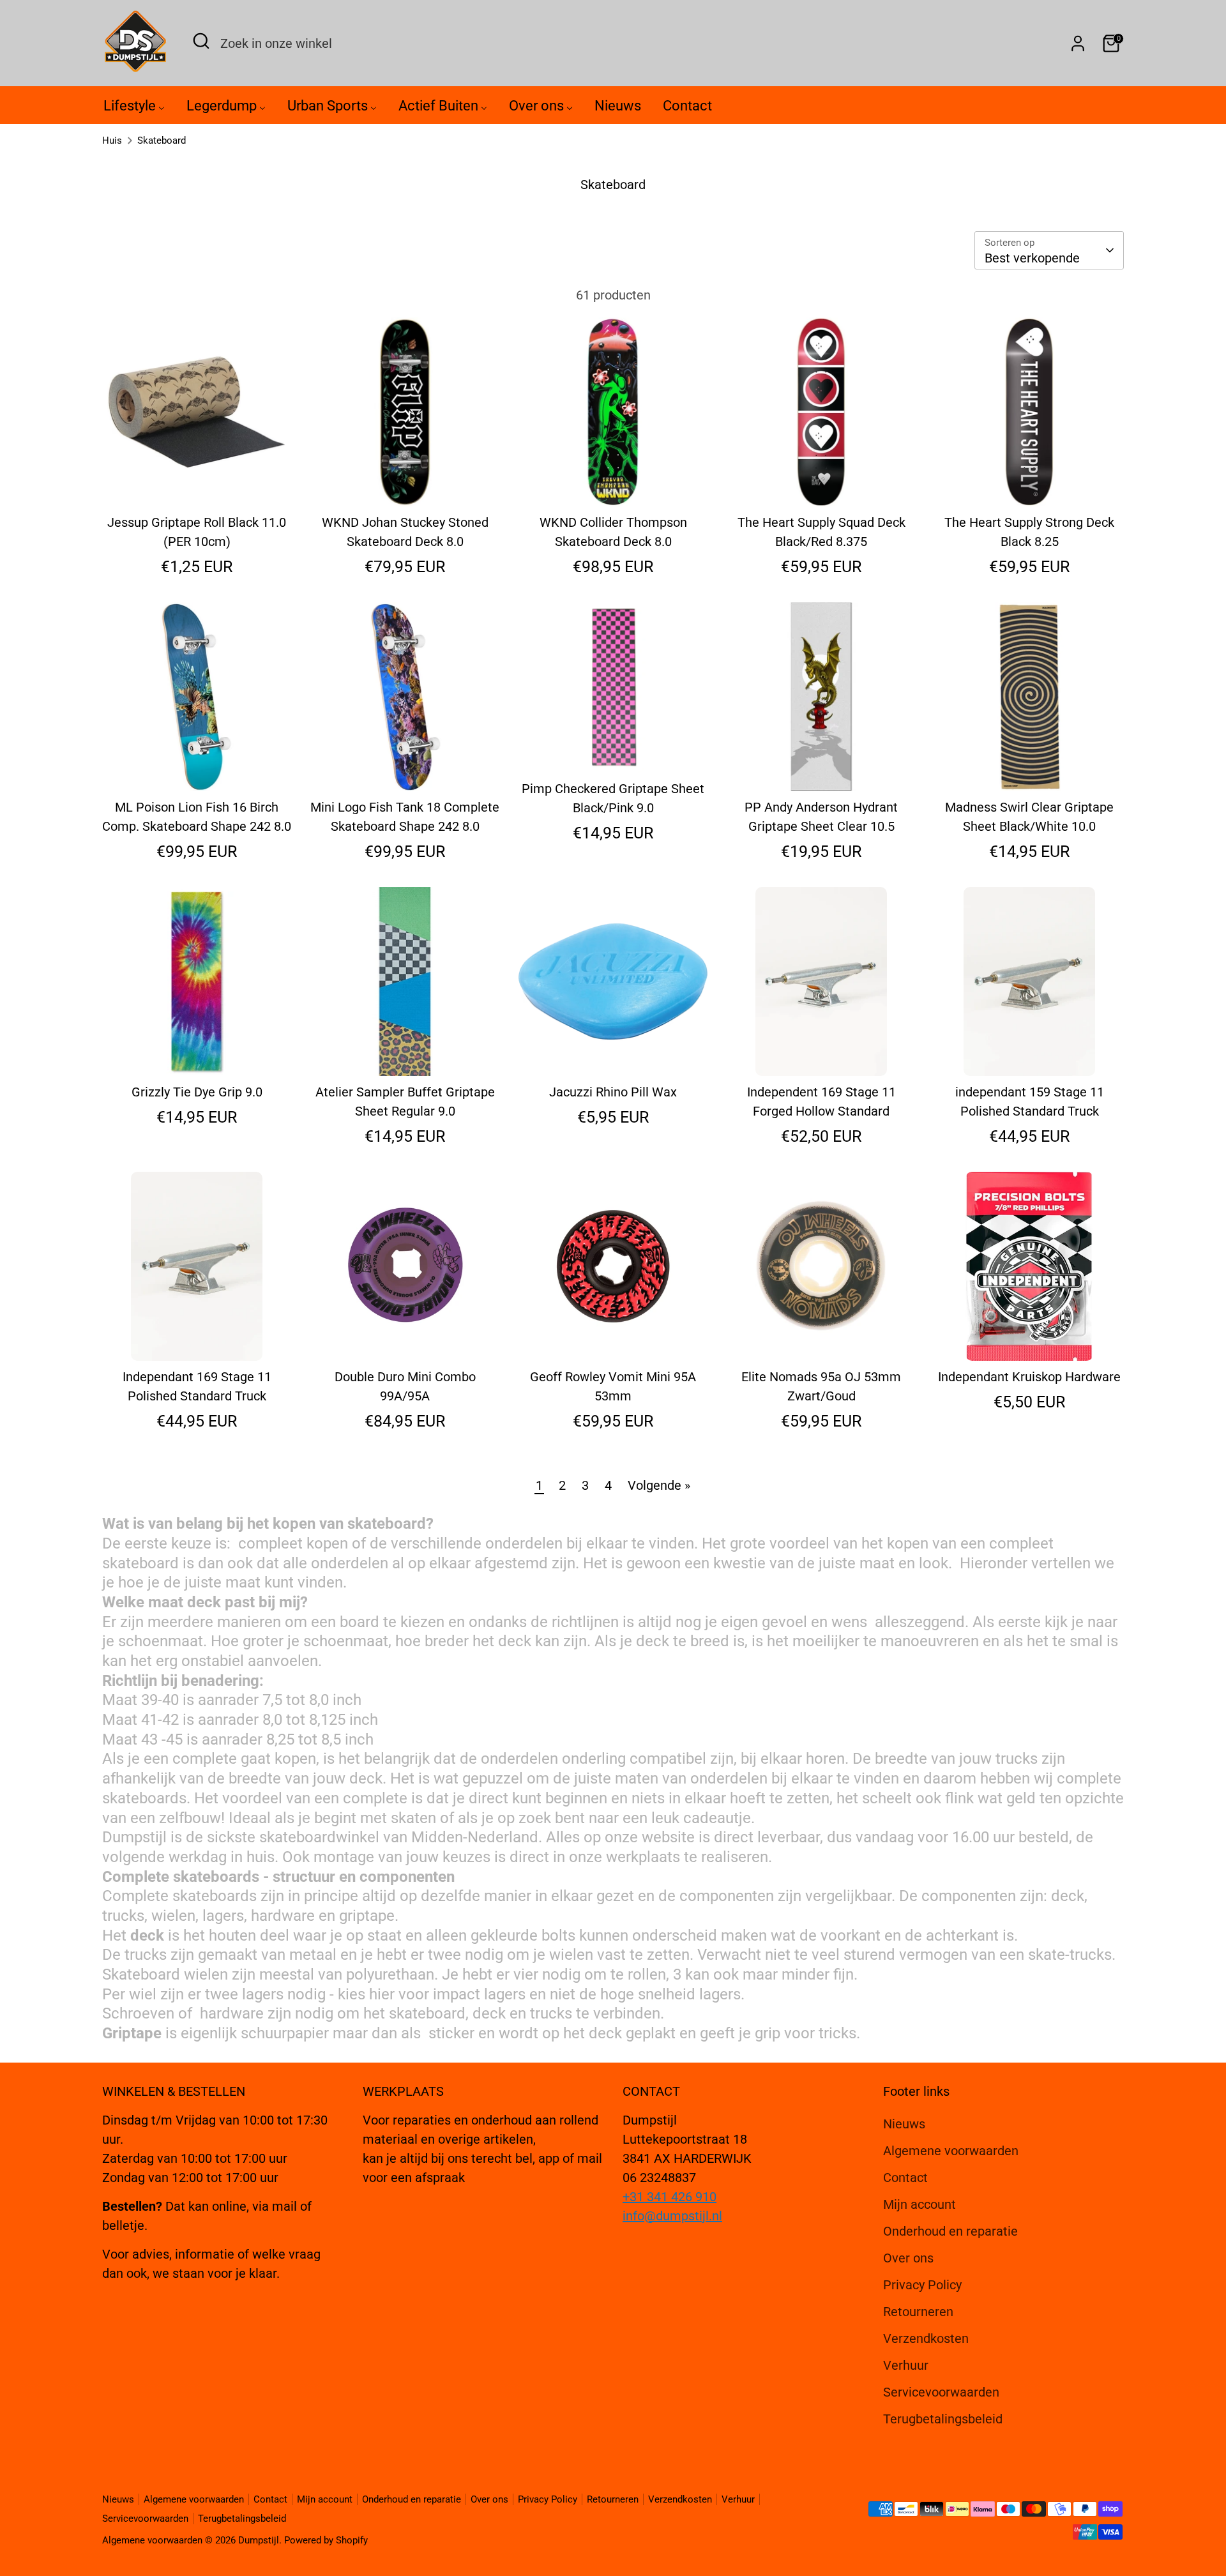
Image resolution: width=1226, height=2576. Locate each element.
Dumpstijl (134, 1837)
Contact (905, 2178)
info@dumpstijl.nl (672, 2216)
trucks (1017, 1759)
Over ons (908, 2258)
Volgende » (659, 1485)
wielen (173, 1916)
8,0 (319, 1700)
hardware (283, 1916)
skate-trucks (1070, 1955)
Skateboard (162, 140)
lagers (263, 1994)
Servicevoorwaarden (941, 2392)
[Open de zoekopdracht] (201, 41)
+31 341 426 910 (670, 2197)
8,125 (327, 1720)
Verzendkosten (926, 2338)
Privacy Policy (922, 2285)
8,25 (280, 1739)
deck (1068, 1896)
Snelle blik (198, 483)
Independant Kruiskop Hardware (1029, 1377)
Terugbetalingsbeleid (943, 2419)
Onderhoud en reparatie (950, 2231)
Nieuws (904, 2124)
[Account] (1078, 43)
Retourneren (918, 2312)
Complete (135, 1896)
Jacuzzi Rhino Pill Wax (613, 1092)
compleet (1021, 1543)
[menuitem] (134, 109)
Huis (112, 140)
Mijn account (919, 2204)
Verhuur (906, 2365)
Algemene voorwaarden (951, 2151)
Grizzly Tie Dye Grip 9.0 (197, 1092)
